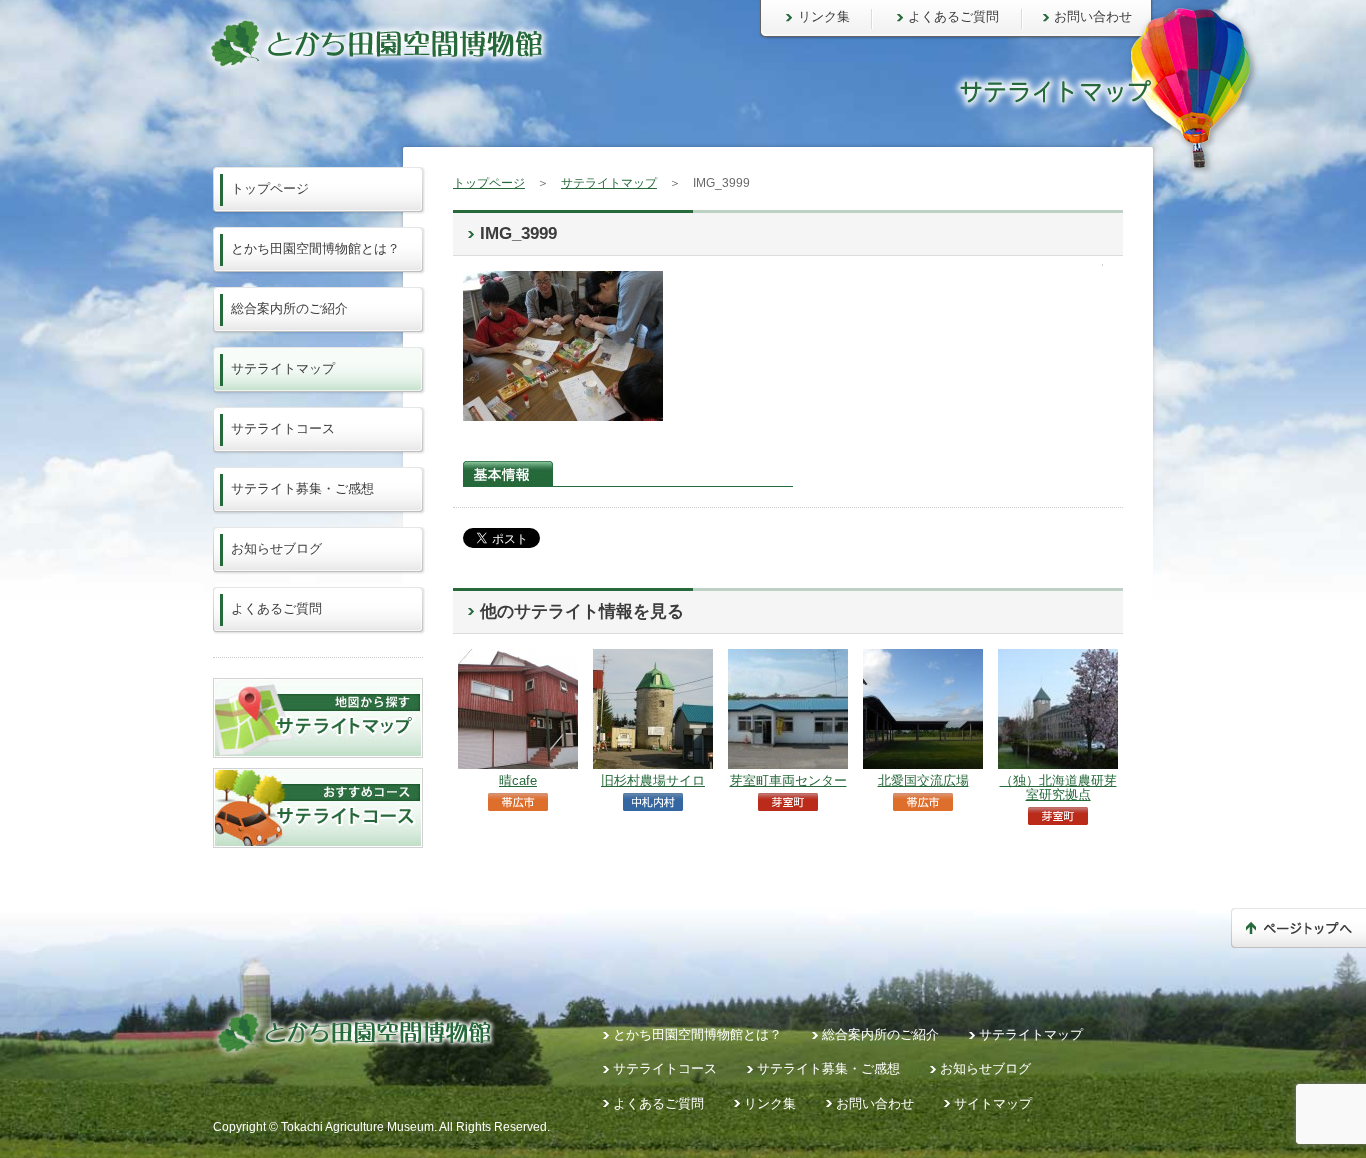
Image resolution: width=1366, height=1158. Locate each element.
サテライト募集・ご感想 (302, 488)
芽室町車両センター (788, 780)
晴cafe (518, 780)
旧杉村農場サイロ (653, 780)
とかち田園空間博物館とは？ (315, 248)
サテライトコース (283, 428)
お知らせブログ (276, 548)
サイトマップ (993, 1103)
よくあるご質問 (953, 16)
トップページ (489, 183)
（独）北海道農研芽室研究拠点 (1058, 787)
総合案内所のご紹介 (289, 308)
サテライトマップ (609, 183)
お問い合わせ (1093, 16)
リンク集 (824, 16)
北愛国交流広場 (923, 780)
